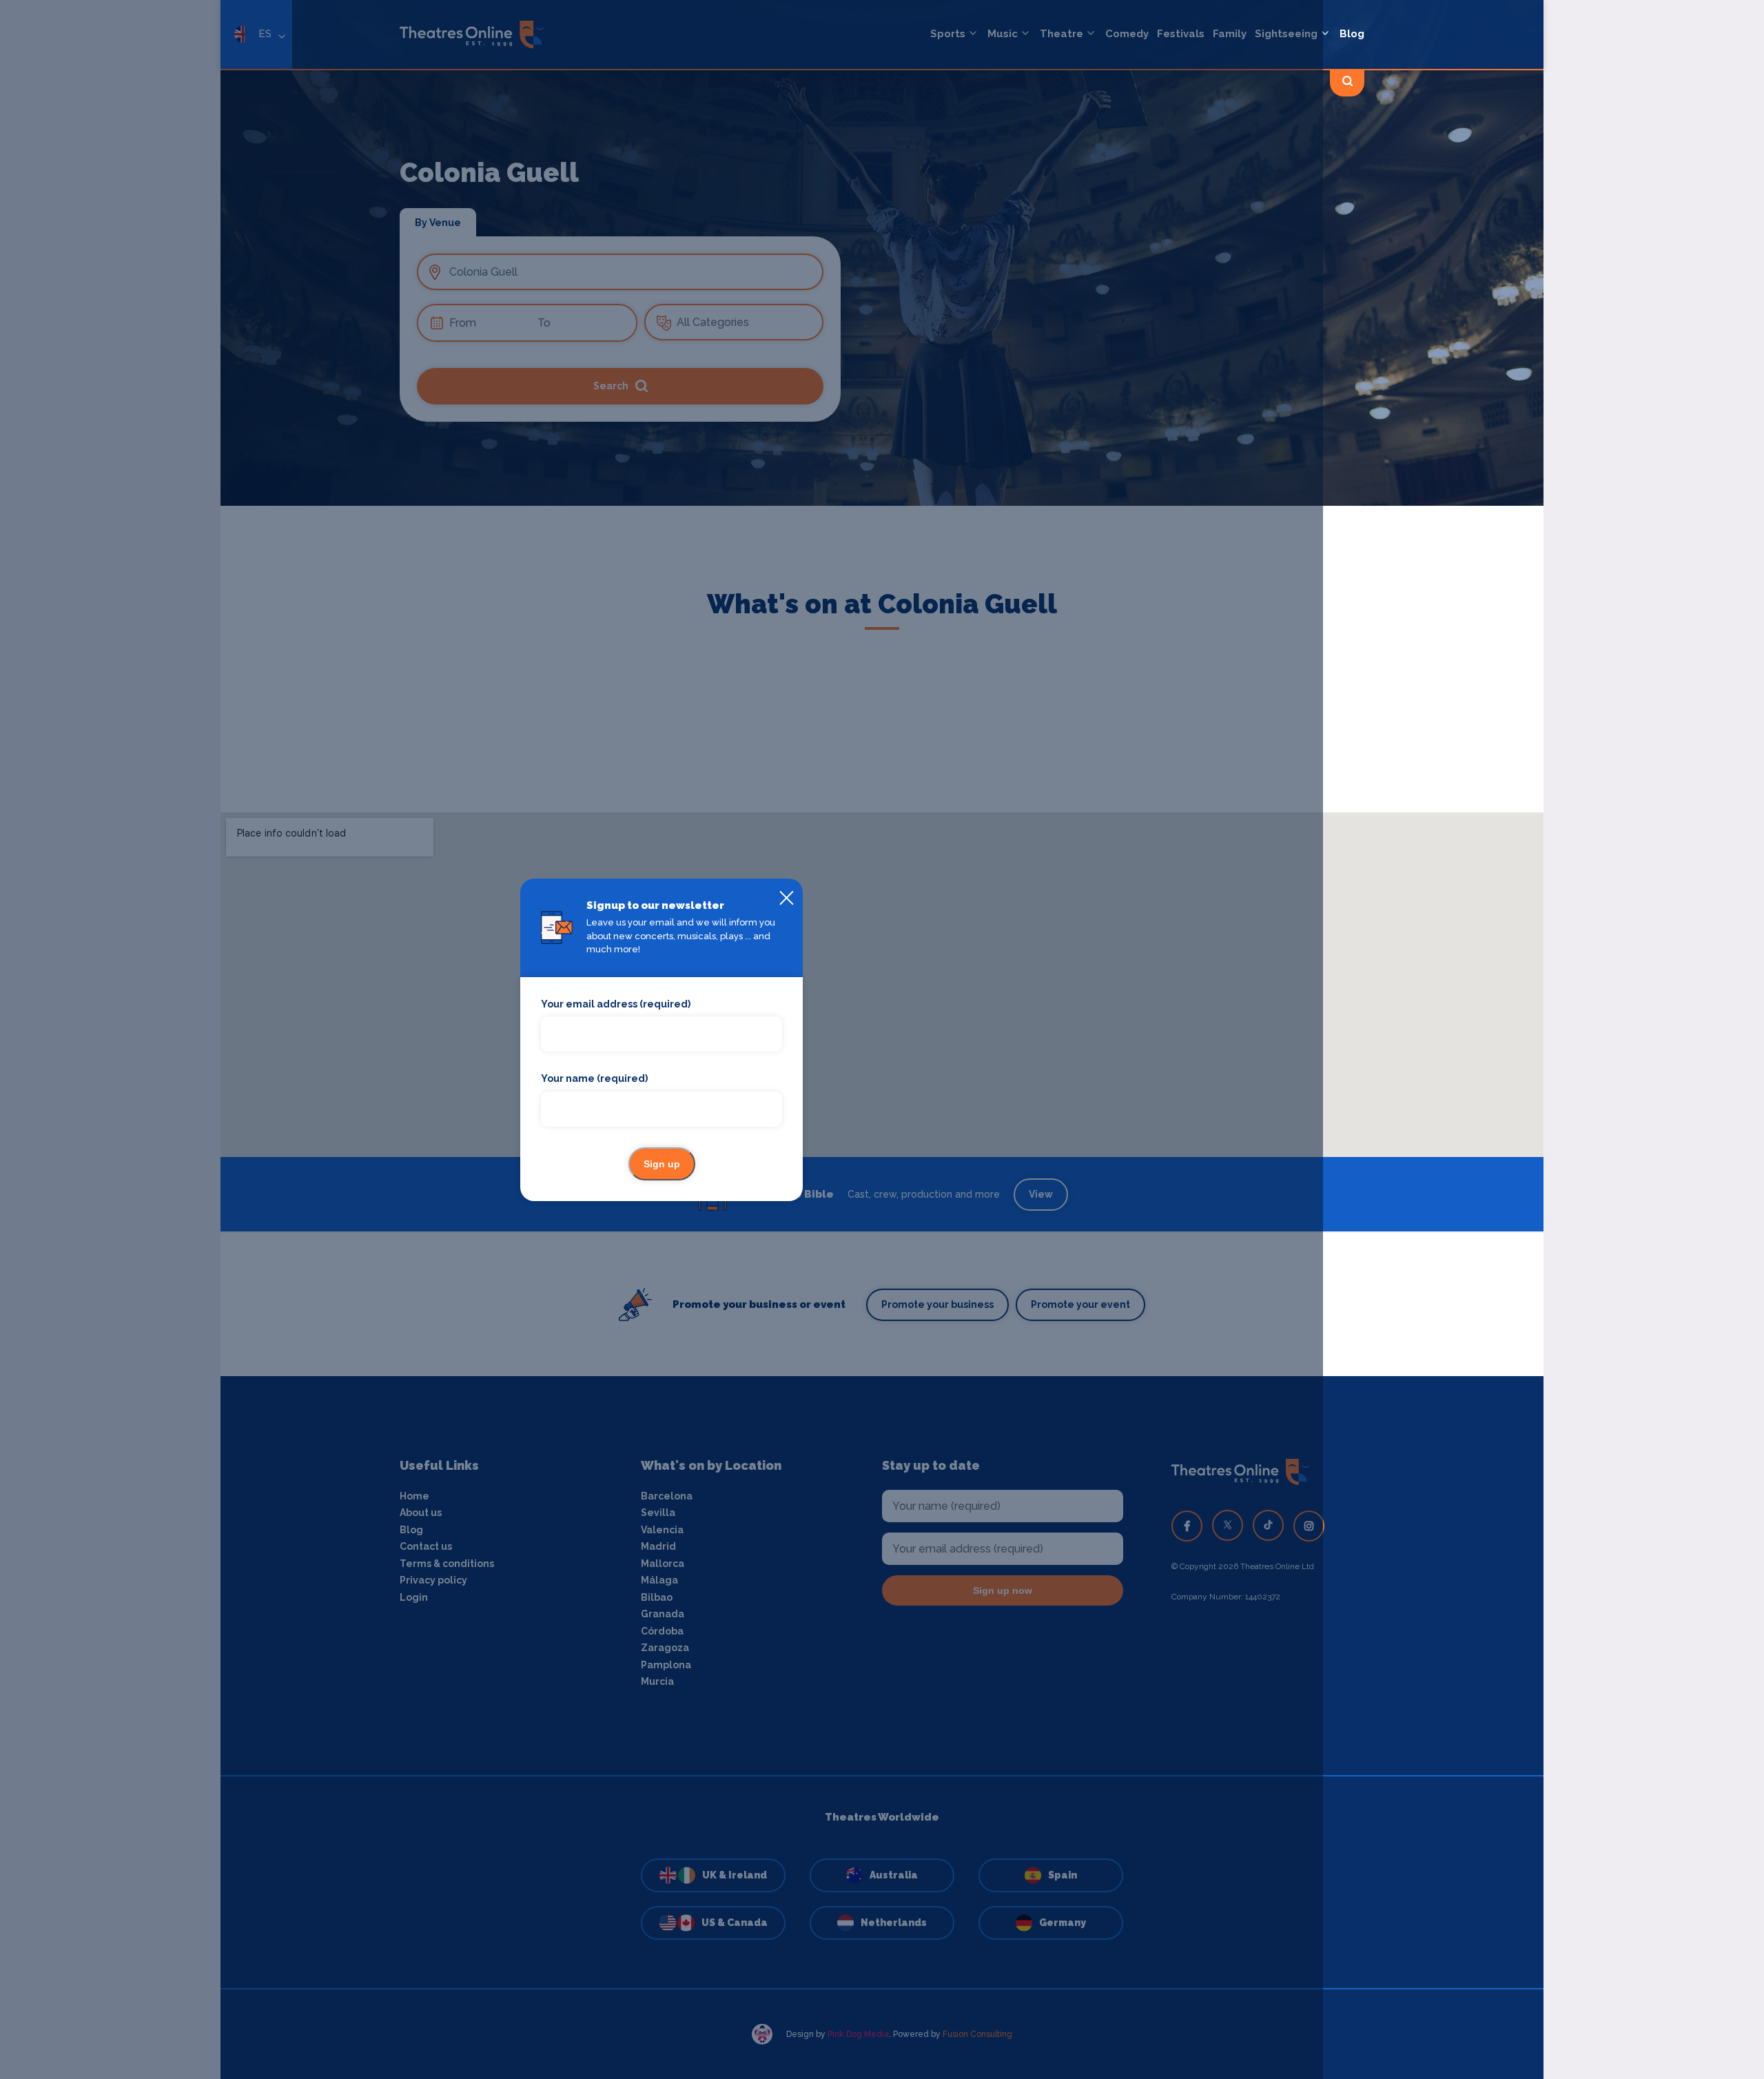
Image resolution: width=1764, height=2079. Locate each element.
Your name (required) (594, 1078)
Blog (1352, 34)
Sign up (662, 1164)
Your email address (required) (616, 1004)
